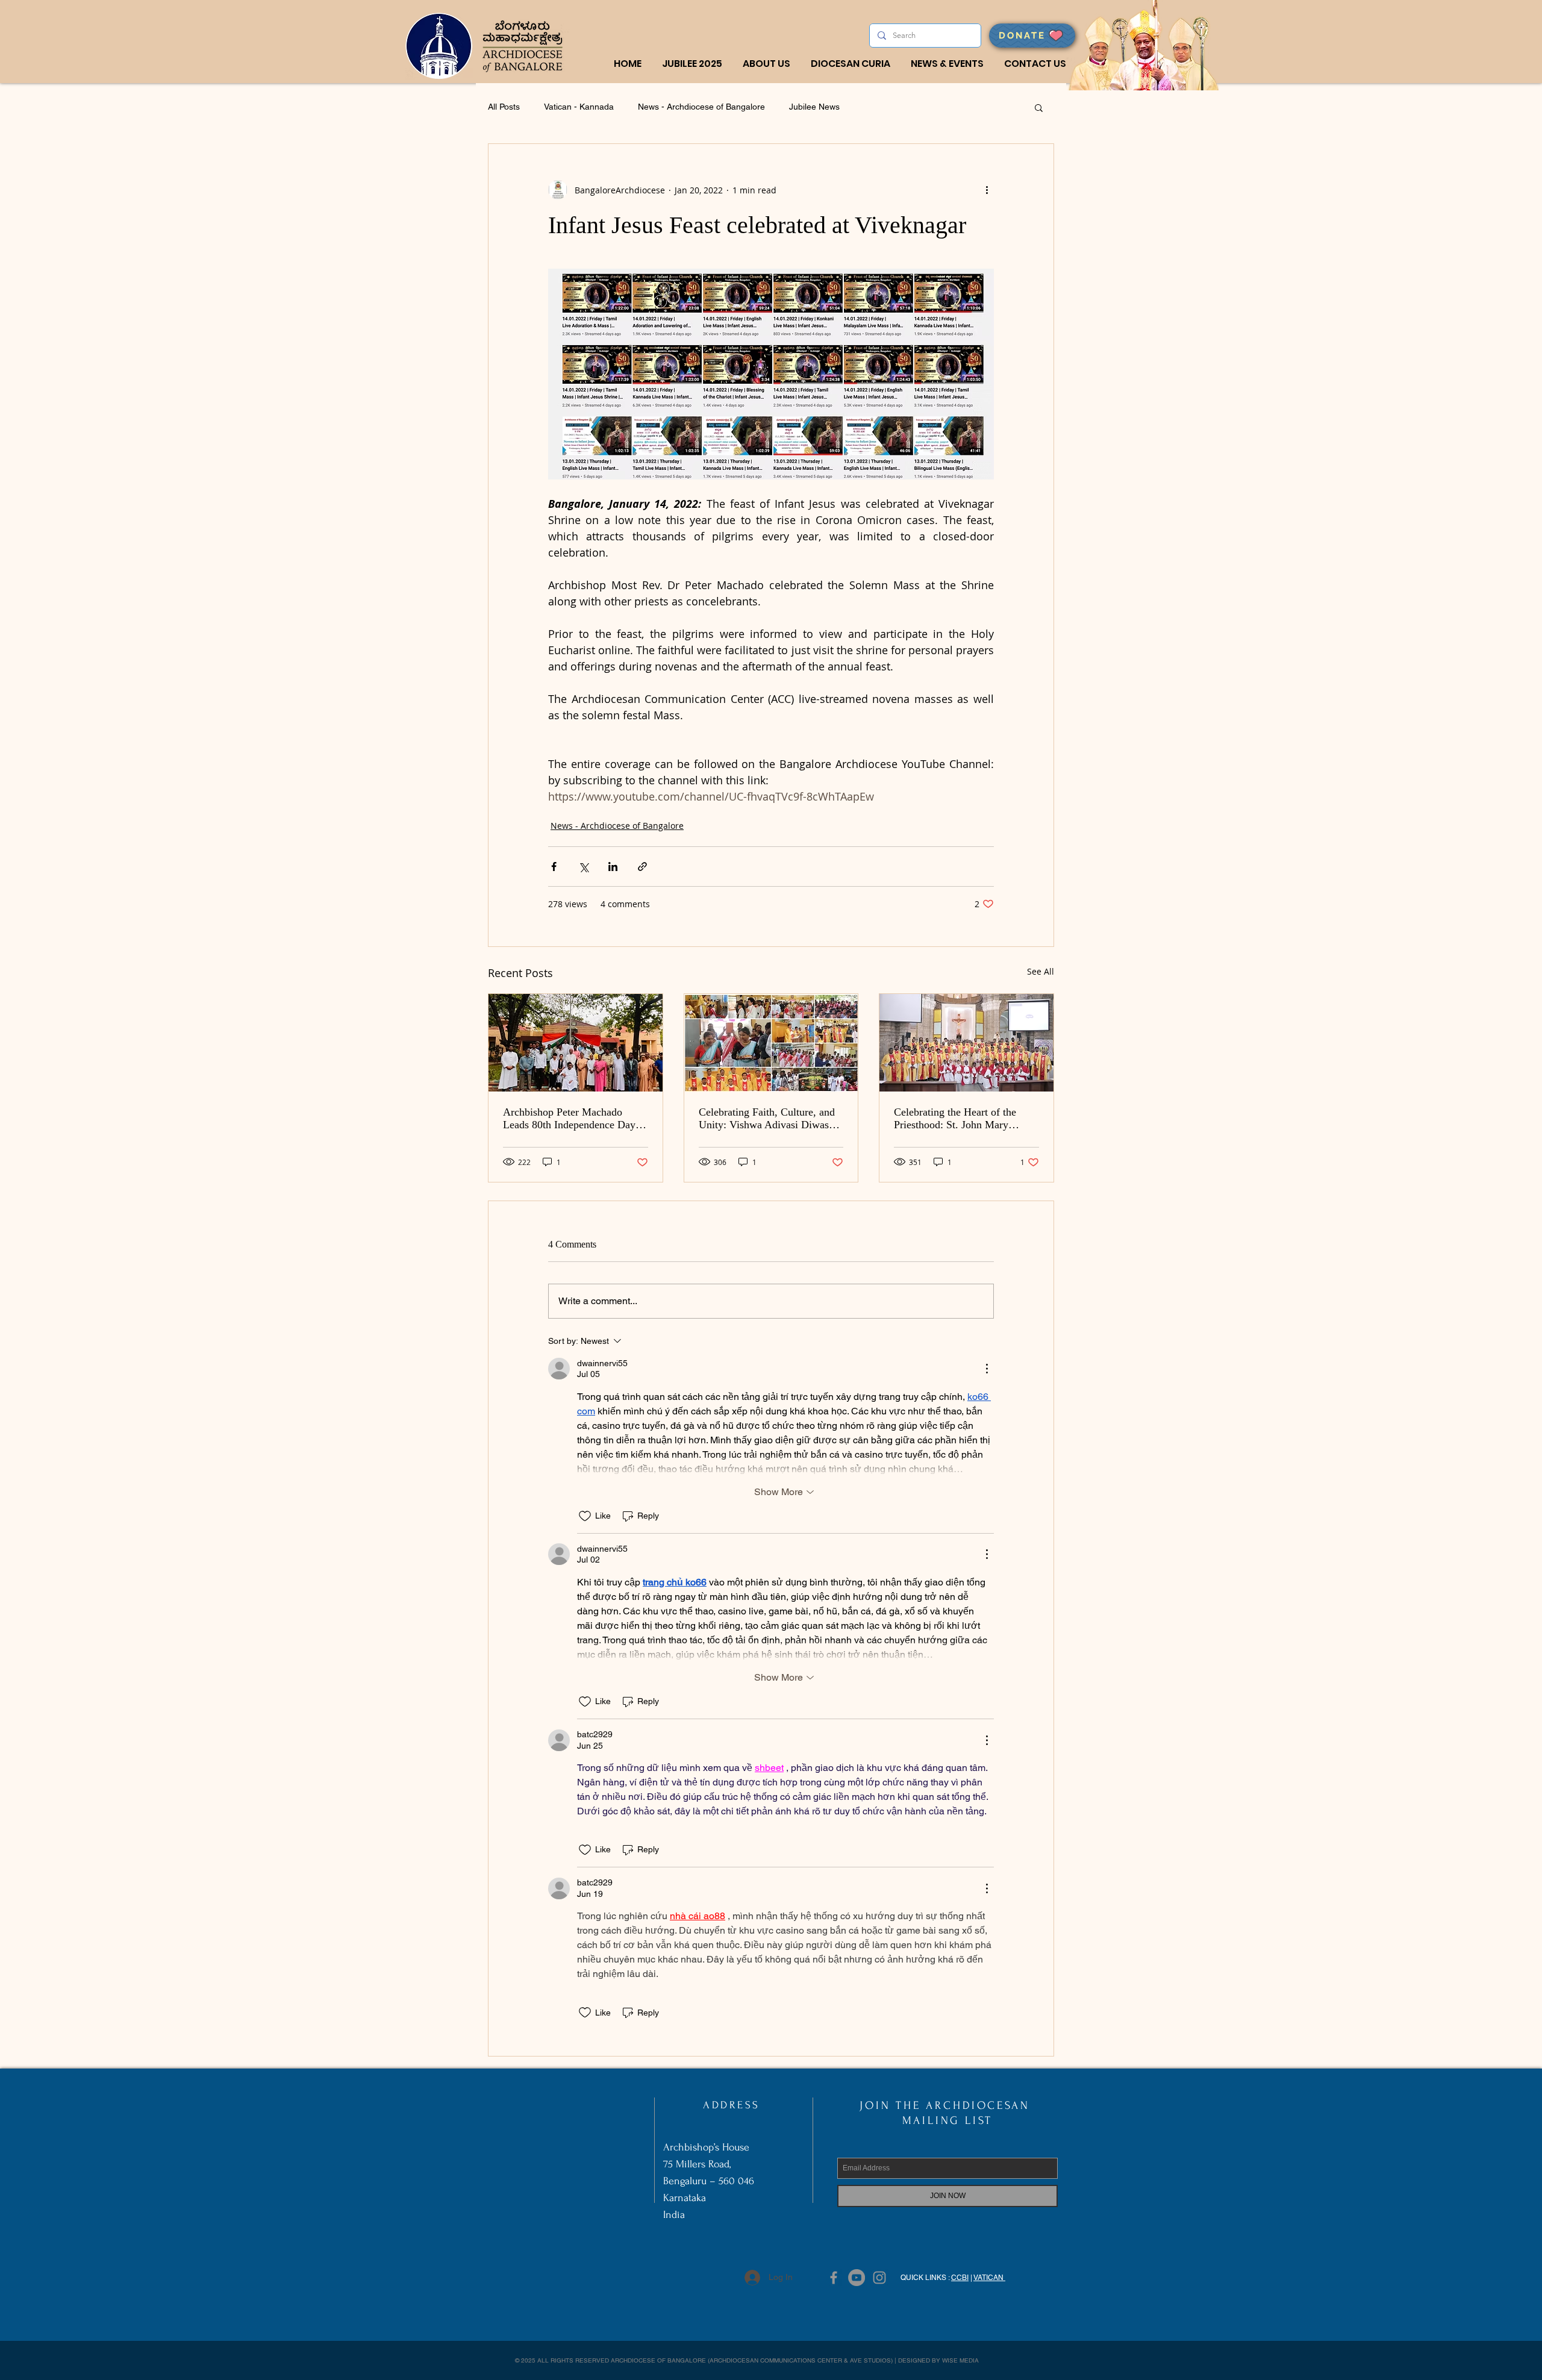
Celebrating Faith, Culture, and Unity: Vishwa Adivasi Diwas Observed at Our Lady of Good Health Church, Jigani (767, 1119)
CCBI (960, 2278)
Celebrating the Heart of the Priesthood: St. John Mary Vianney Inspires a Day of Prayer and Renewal (955, 1119)
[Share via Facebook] (554, 867)
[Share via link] (642, 867)
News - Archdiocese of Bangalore (701, 107)
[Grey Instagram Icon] (879, 2278)
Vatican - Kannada (579, 107)
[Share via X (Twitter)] (583, 867)
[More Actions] (987, 1369)
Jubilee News (814, 107)
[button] (766, 64)
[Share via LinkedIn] (613, 867)
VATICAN (989, 2278)
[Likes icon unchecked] (585, 1516)
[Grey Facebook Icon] (834, 2278)
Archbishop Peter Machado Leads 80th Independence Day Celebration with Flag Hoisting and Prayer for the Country (571, 1119)
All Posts (504, 107)
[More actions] (987, 190)
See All (1041, 971)
